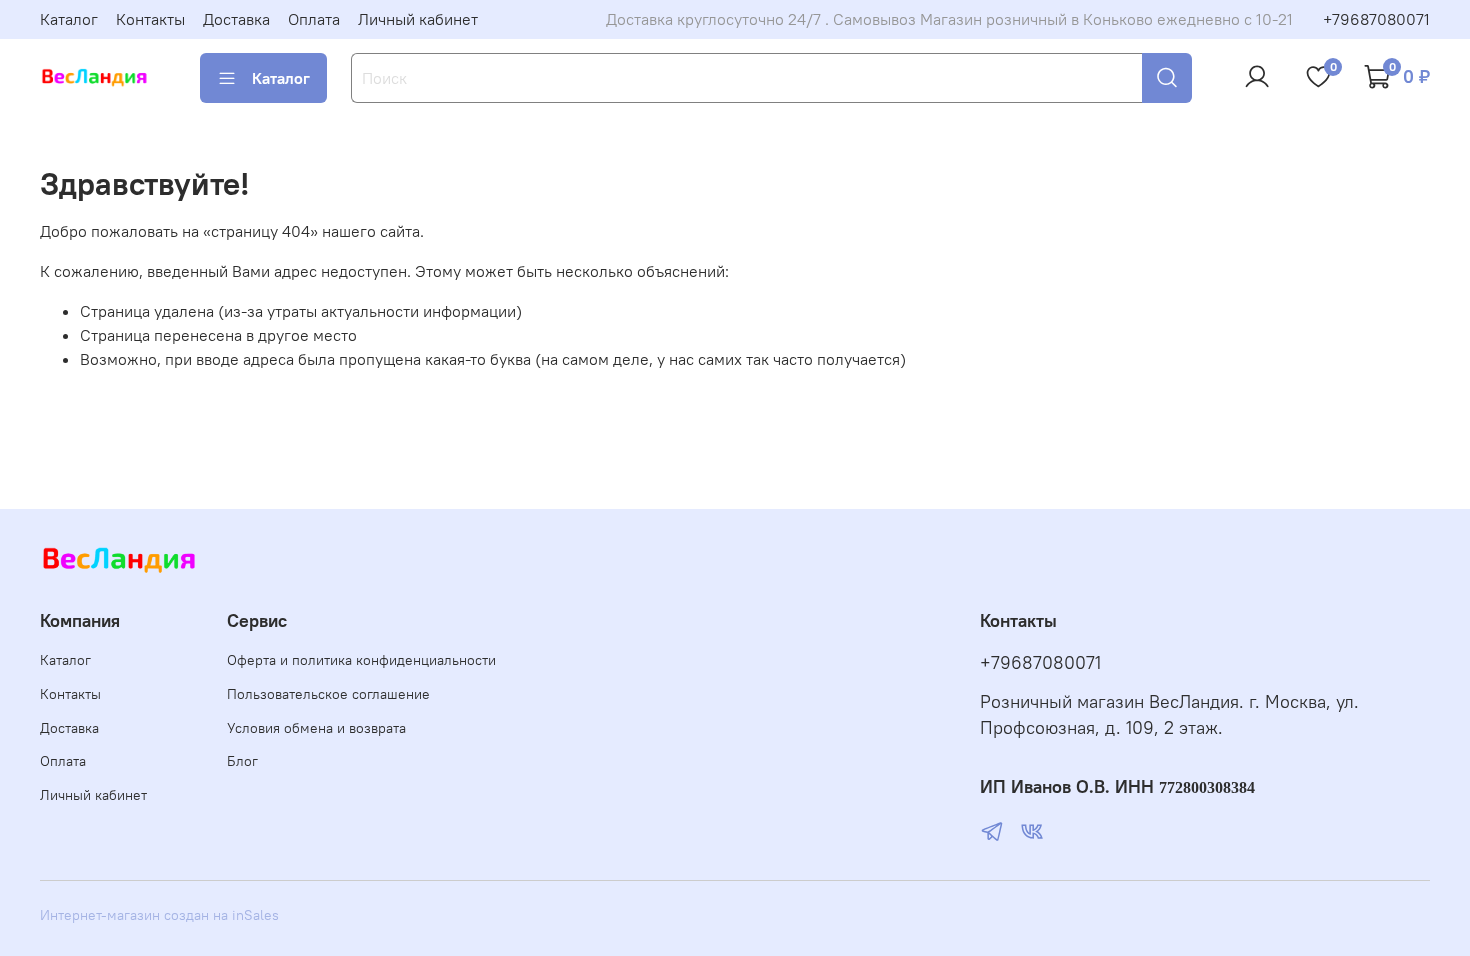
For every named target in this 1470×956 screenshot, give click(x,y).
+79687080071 (1376, 19)
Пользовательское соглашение (328, 694)
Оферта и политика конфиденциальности (361, 660)
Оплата (314, 19)
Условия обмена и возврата (316, 728)
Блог (242, 761)
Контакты (150, 19)
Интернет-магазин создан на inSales (159, 915)
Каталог (69, 19)
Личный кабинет (418, 19)
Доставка (236, 19)
